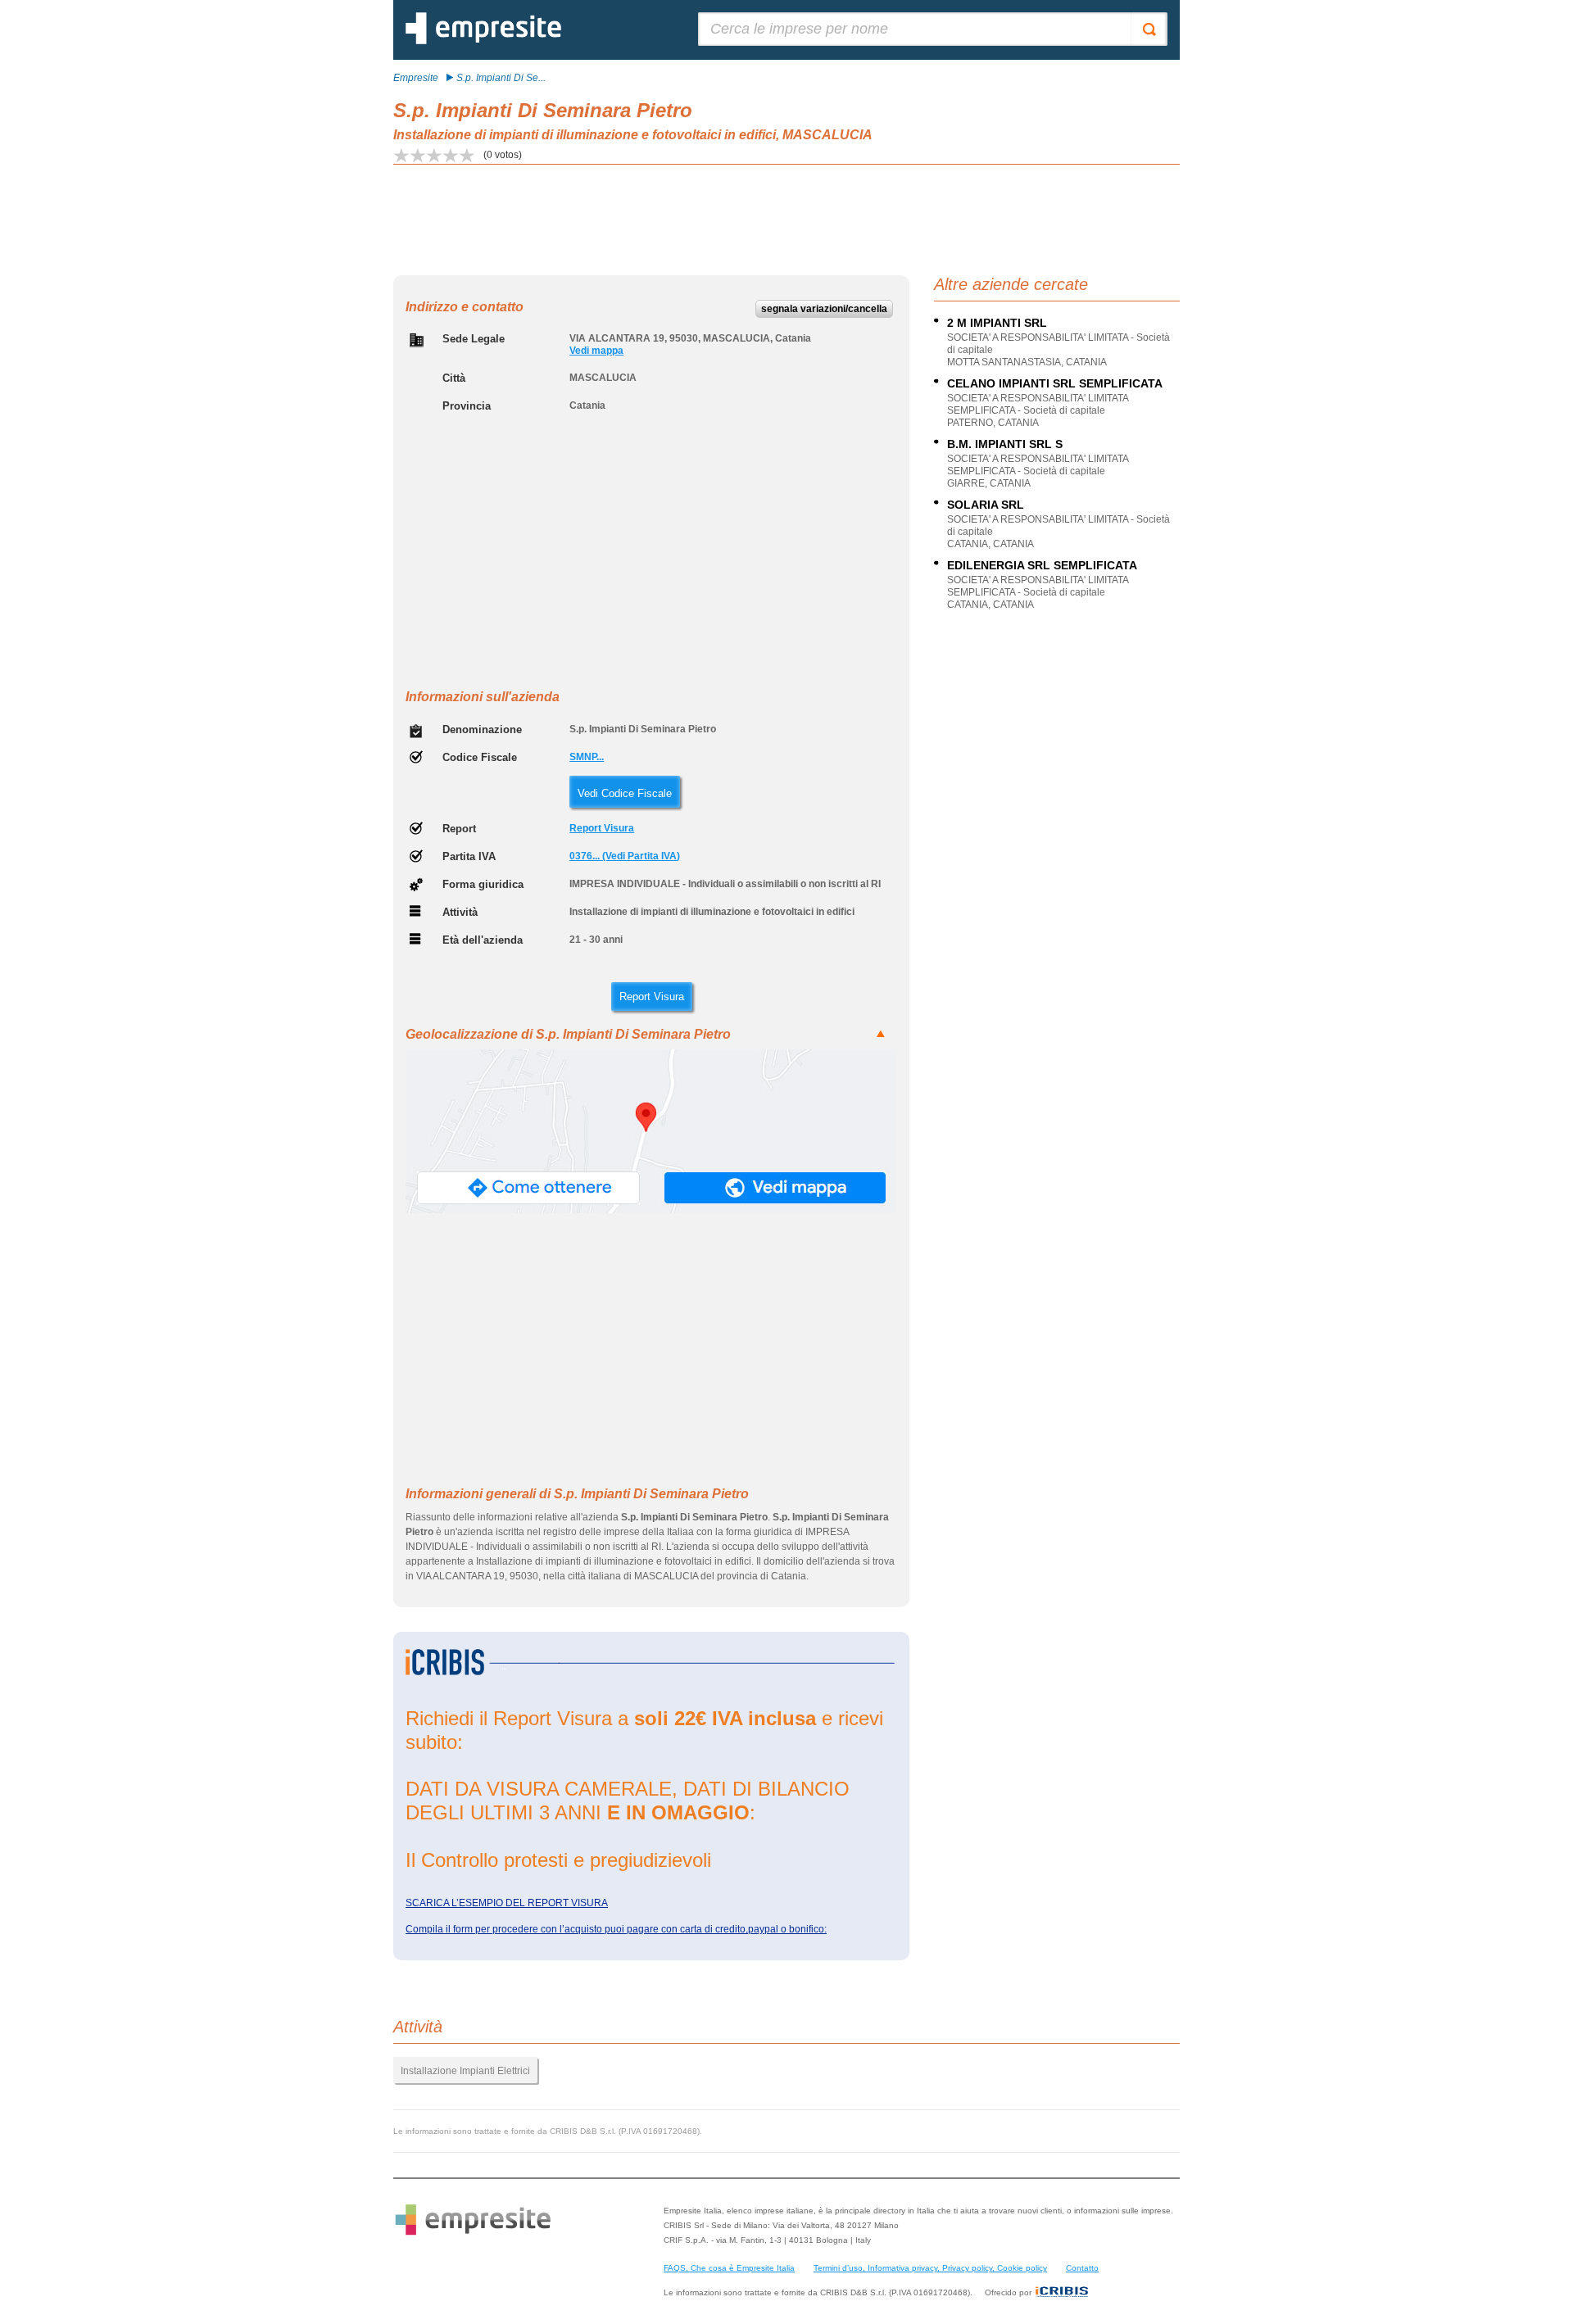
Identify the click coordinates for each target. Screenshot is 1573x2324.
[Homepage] (483, 41)
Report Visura (602, 828)
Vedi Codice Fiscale (625, 793)
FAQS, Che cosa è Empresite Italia (729, 2268)
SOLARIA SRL (986, 505)
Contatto (1082, 2268)
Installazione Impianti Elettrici (465, 2071)
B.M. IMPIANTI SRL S (1005, 444)
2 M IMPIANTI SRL (997, 323)
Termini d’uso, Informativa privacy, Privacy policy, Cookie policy (930, 2268)
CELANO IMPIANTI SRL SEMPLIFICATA (1055, 383)
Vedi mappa (596, 351)
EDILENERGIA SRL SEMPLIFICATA (1042, 565)
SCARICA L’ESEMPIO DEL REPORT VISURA (507, 1903)
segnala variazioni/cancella (824, 309)
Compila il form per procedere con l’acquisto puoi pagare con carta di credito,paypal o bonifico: (616, 1929)
